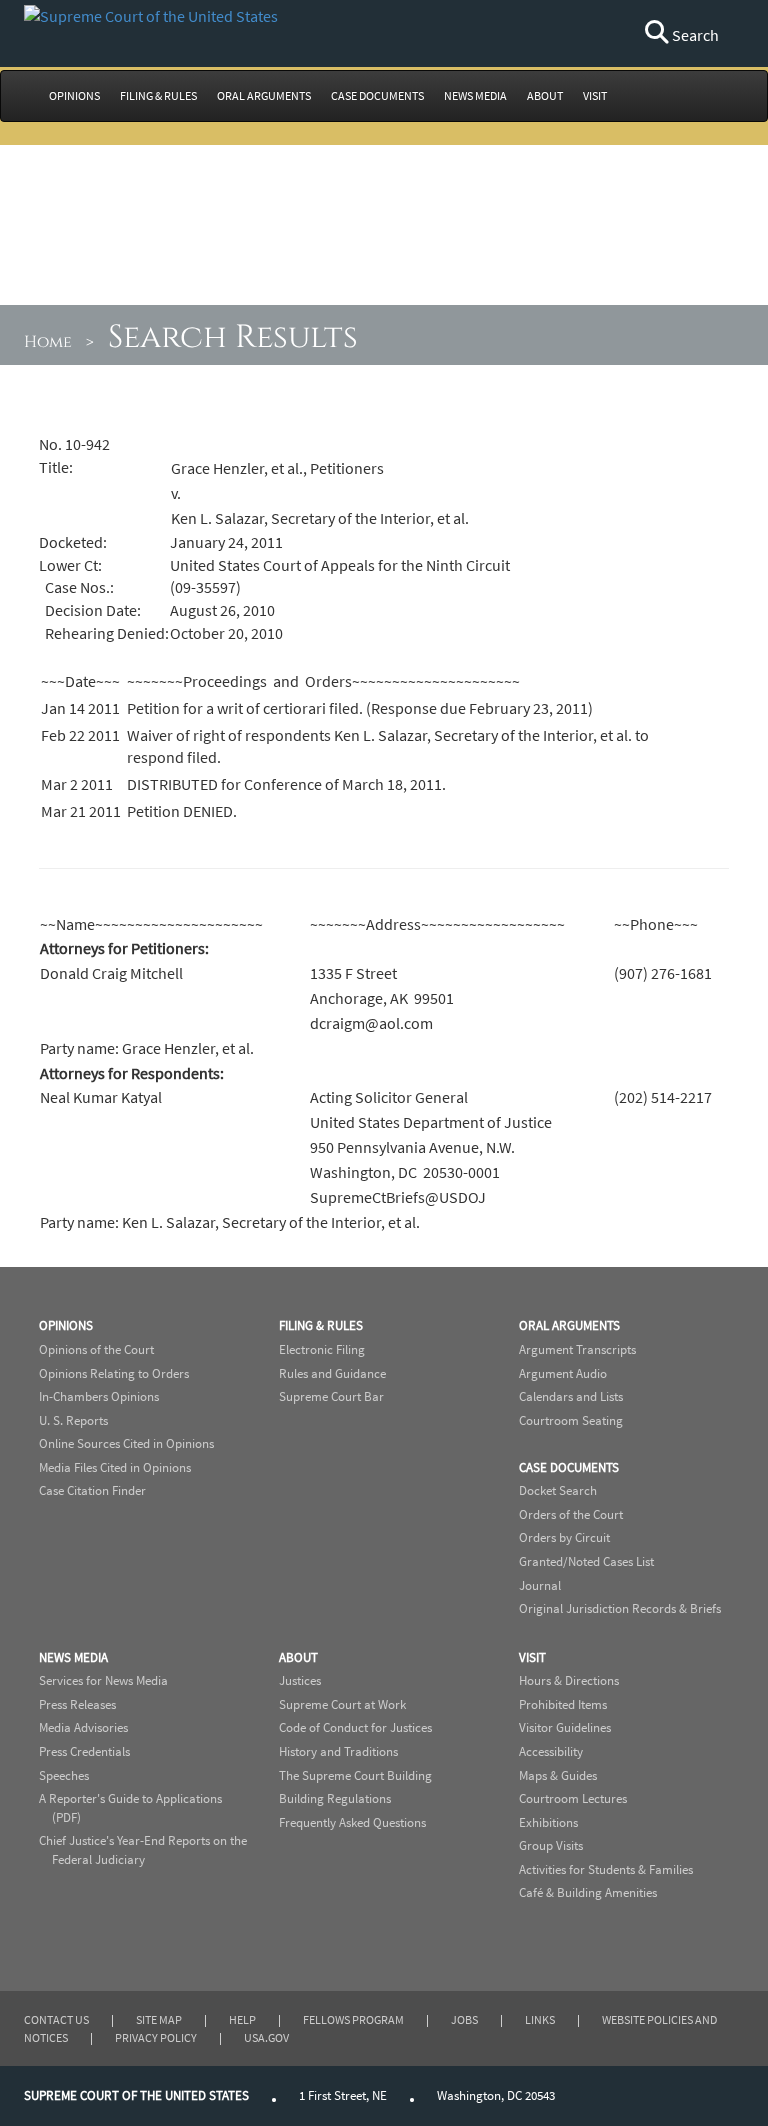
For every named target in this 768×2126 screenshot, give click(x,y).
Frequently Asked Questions (352, 1822)
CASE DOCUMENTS (377, 95)
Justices (300, 1680)
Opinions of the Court (96, 1349)
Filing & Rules (321, 1325)
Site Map (159, 2019)
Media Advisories (83, 1727)
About (298, 1657)
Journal (540, 1585)
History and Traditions (338, 1751)
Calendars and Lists (571, 1396)
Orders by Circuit (564, 1537)
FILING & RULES (158, 95)
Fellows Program (353, 2019)
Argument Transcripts (577, 1349)
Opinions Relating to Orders (114, 1373)
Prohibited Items (563, 1704)
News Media (73, 1657)
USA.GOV (266, 2037)
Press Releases (77, 1704)
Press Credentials (84, 1751)
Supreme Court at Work (342, 1704)
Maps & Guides (558, 1775)
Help (242, 2019)
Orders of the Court (571, 1514)
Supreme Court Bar (331, 1396)
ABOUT (545, 95)
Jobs (464, 2019)
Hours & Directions (569, 1680)
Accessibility (551, 1751)
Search (694, 35)
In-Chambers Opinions (99, 1396)
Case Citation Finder (92, 1490)
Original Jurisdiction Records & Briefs (620, 1608)
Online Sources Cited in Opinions (126, 1443)
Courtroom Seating (571, 1420)
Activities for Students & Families (606, 1869)
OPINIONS (74, 95)
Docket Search (558, 1490)
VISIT (595, 95)
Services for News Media (103, 1680)
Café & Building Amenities (588, 1892)
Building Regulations (335, 1798)
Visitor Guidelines (565, 1727)
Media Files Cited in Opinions (115, 1467)
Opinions (66, 1325)
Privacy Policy (156, 2037)
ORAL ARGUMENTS (264, 95)
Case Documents (569, 1467)
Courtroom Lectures (573, 1798)
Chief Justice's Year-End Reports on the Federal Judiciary (143, 1850)
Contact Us (56, 2019)
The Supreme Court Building (355, 1775)
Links (540, 2019)
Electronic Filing (322, 1349)
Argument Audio (563, 1373)
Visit (532, 1657)
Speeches (64, 1775)
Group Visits (551, 1845)
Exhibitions (548, 1822)
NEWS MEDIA (475, 95)
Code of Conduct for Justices (355, 1727)
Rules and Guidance (332, 1373)
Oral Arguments (569, 1325)
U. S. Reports (73, 1420)
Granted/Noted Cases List (586, 1561)
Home (48, 342)
